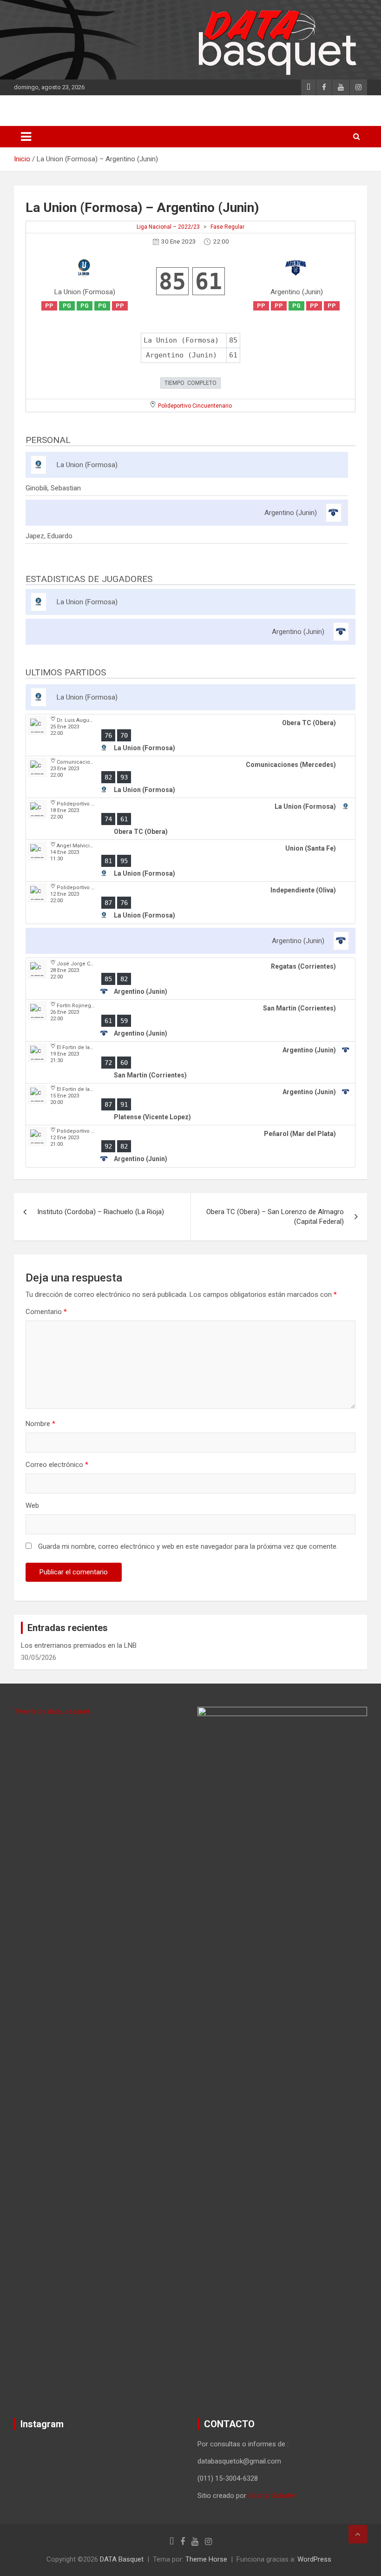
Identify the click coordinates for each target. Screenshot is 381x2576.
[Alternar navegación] (26, 137)
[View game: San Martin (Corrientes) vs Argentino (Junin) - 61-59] (190, 1021)
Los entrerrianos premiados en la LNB (79, 1645)
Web (32, 1506)
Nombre (40, 1424)
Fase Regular (227, 227)
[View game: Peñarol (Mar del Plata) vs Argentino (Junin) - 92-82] (190, 1146)
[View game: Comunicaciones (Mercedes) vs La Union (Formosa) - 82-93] (190, 777)
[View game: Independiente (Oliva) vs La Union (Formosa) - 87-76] (190, 903)
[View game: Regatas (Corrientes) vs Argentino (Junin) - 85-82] (190, 979)
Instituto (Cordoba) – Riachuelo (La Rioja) (101, 1212)
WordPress (314, 2559)
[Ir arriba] (358, 2534)
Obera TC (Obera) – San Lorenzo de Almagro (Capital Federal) (275, 1217)
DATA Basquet (122, 2559)
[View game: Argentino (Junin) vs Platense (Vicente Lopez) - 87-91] (190, 1104)
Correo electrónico (57, 1465)
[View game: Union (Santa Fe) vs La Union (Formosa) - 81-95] (190, 861)
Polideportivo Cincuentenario (195, 406)
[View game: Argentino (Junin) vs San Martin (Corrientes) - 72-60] (190, 1063)
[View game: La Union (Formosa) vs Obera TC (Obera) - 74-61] (190, 819)
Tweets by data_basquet (52, 1711)
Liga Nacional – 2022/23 (168, 227)
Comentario (46, 1312)
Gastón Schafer (272, 2496)
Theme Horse (206, 2559)
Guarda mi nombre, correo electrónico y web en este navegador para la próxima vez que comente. (188, 1546)
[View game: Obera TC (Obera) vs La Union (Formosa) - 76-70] (190, 735)
